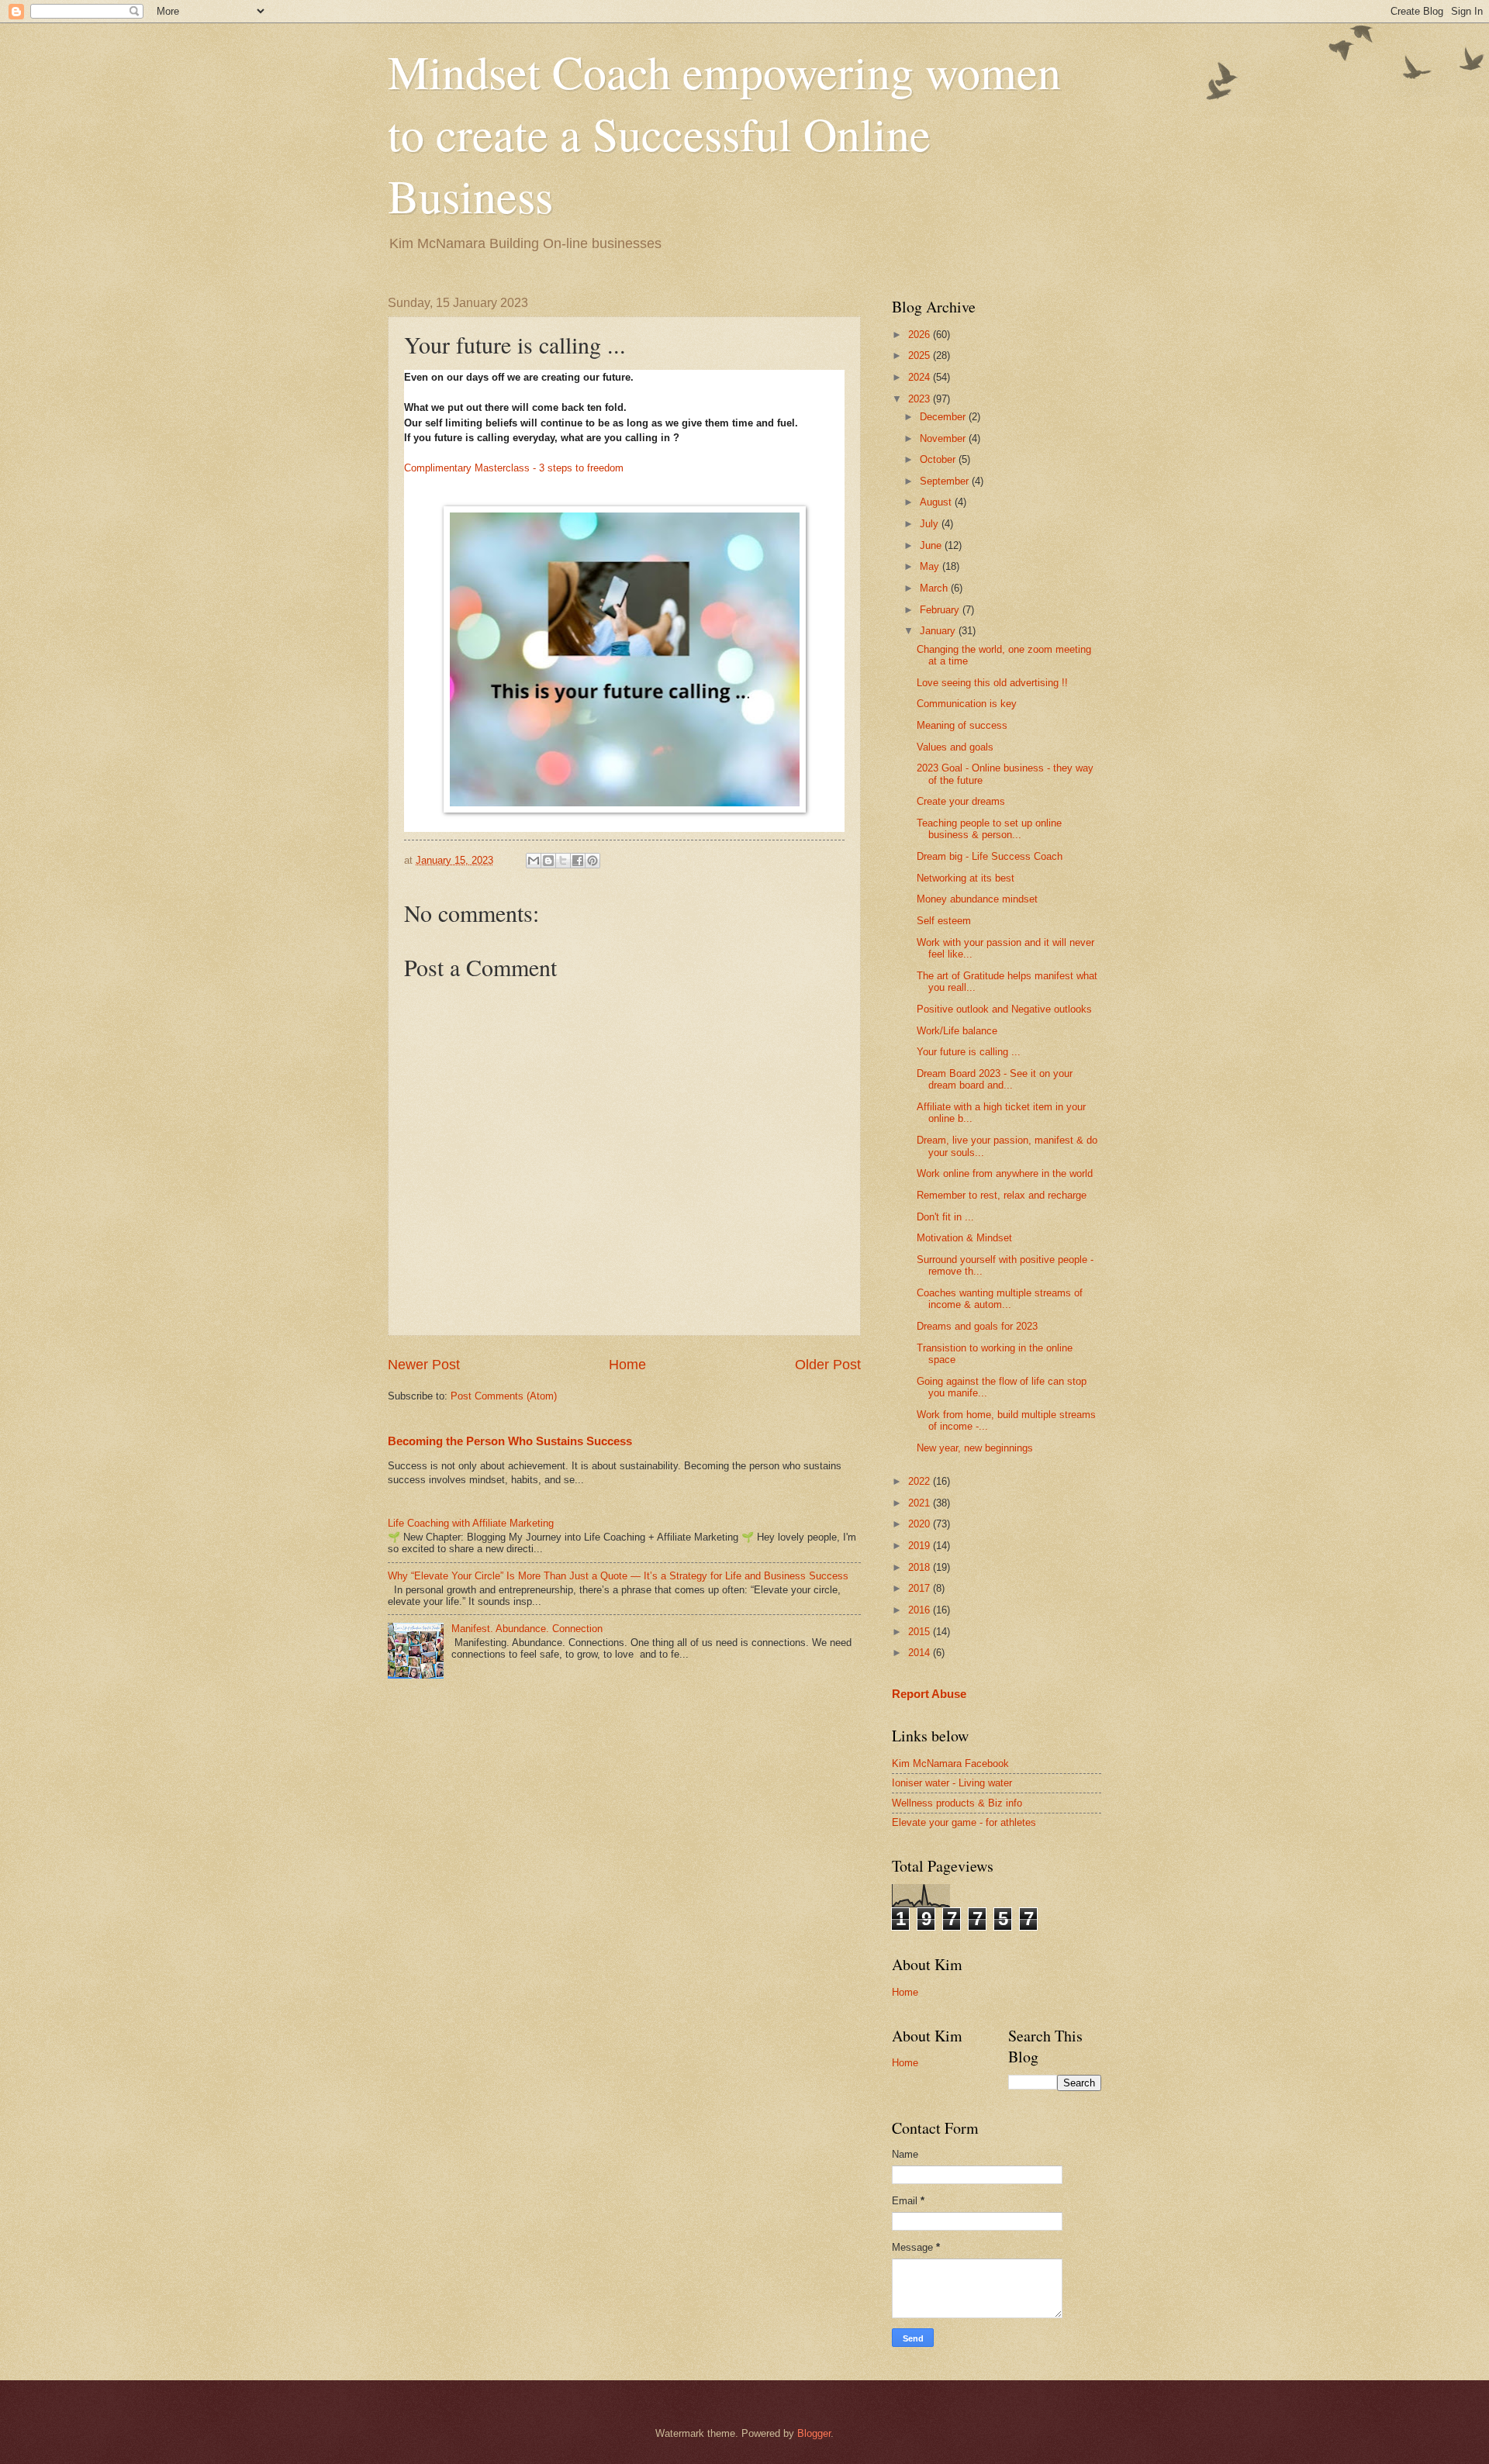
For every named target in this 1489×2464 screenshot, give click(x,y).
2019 (921, 1546)
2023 (921, 399)
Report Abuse (929, 1694)
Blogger (814, 2433)
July (931, 524)
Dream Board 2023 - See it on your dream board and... (995, 1079)
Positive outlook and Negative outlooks (1004, 1009)
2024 (921, 377)
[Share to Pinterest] (592, 861)
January (939, 631)
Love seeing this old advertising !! (992, 683)
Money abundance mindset (977, 899)
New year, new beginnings (975, 1448)
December (944, 417)
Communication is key (967, 704)
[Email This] (534, 861)
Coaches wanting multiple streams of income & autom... (1000, 1299)
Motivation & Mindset (964, 1238)
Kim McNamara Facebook (950, 1763)
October (939, 459)
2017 (921, 1588)
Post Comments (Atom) (504, 1396)
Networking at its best (966, 878)
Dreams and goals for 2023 (977, 1326)
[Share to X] (563, 861)
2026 (921, 335)
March (935, 588)
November (944, 438)
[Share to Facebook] (578, 861)
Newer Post (424, 1365)
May (931, 566)
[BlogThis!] (548, 861)
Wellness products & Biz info (957, 1803)
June (932, 545)
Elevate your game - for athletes (964, 1822)
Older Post (828, 1365)
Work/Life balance (957, 1031)
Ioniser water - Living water (952, 1783)
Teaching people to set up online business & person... (989, 829)
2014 (921, 1653)
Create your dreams (961, 801)
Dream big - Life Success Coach (990, 856)
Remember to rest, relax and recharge (1002, 1195)
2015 (921, 1632)
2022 (921, 1481)
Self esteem (944, 921)
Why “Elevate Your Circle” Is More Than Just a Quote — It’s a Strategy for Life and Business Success (618, 1576)
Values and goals (955, 747)
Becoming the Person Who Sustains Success (510, 1441)
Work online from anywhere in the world (1005, 1173)
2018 (921, 1567)
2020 (921, 1524)
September (946, 481)
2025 (921, 355)
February (941, 610)
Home (627, 1365)
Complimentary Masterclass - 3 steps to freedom (514, 468)
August (937, 502)
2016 (921, 1610)
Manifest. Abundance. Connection (527, 1629)
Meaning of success (962, 725)
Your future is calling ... (969, 1052)
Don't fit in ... (945, 1217)
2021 (921, 1503)
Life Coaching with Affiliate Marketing (471, 1523)
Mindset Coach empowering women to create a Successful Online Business (724, 133)
